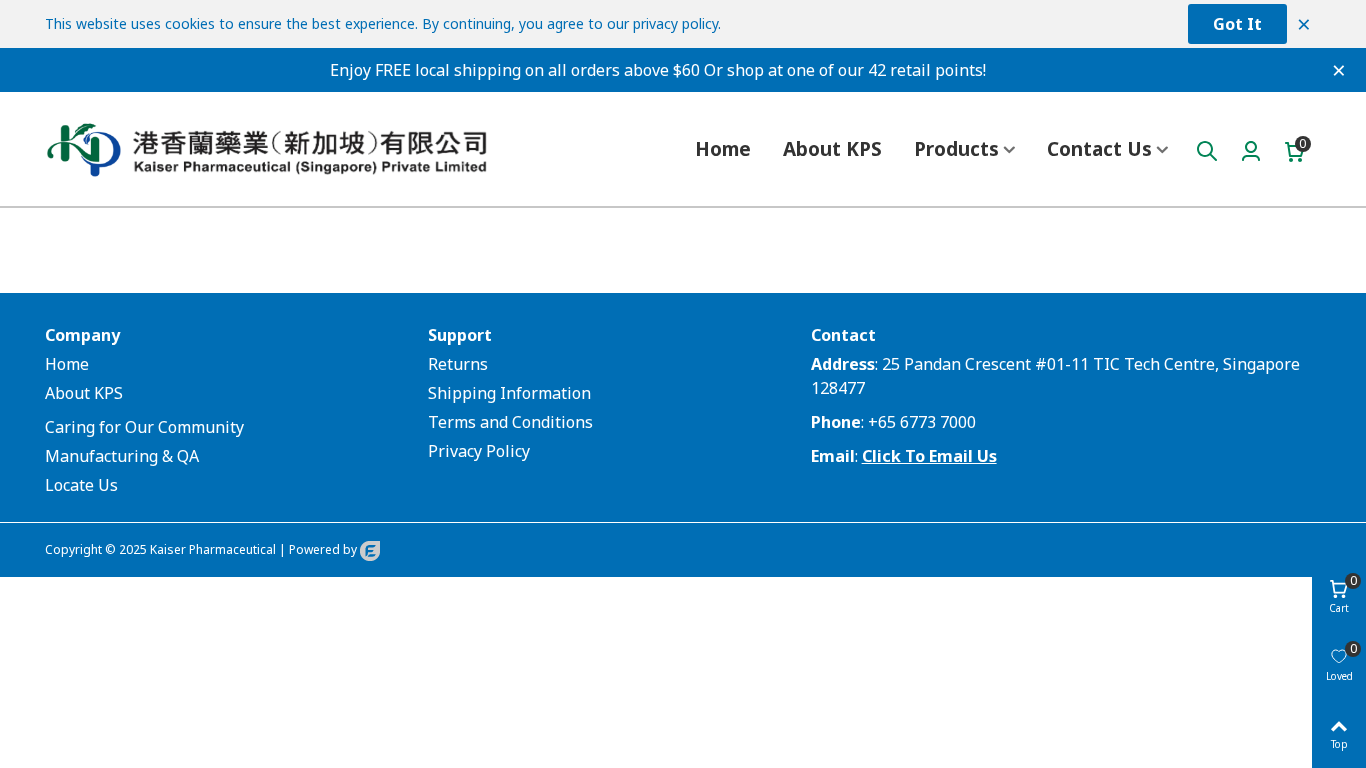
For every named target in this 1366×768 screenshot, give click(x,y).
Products (956, 149)
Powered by (324, 549)
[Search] (1207, 149)
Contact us (1099, 149)
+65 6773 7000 (922, 422)
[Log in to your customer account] (1250, 149)
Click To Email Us (929, 456)
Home (723, 149)
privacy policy (675, 23)
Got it (1237, 24)
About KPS (832, 149)
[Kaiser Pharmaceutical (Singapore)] (295, 149)
